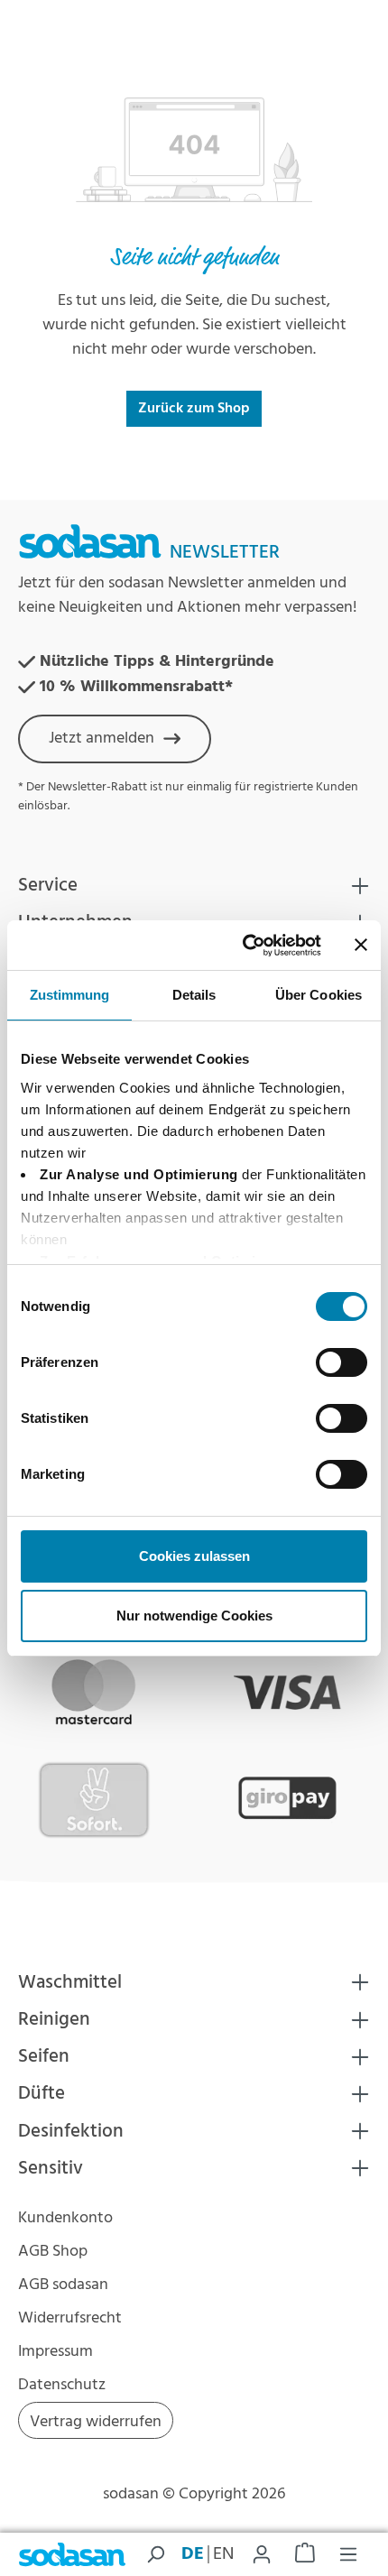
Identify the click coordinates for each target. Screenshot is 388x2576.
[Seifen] (360, 2057)
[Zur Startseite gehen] (72, 2555)
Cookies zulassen (194, 1556)
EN (223, 2554)
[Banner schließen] (361, 945)
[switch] (342, 1362)
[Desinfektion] (360, 2131)
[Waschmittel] (360, 1982)
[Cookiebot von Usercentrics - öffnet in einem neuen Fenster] (244, 946)
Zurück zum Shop (194, 409)
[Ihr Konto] (262, 2554)
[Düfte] (360, 2094)
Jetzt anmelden (102, 739)
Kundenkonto (65, 2218)
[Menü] (348, 2554)
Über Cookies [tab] (319, 995)
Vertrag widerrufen (96, 2422)
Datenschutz (62, 2385)
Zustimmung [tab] (70, 995)
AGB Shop (53, 2252)
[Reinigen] (360, 2020)
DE (193, 2554)
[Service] (360, 886)
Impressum (55, 2352)
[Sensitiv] (360, 2168)
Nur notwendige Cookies (194, 1616)
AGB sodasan (63, 2285)
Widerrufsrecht (70, 2318)
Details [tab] (194, 995)
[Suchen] (155, 2554)
